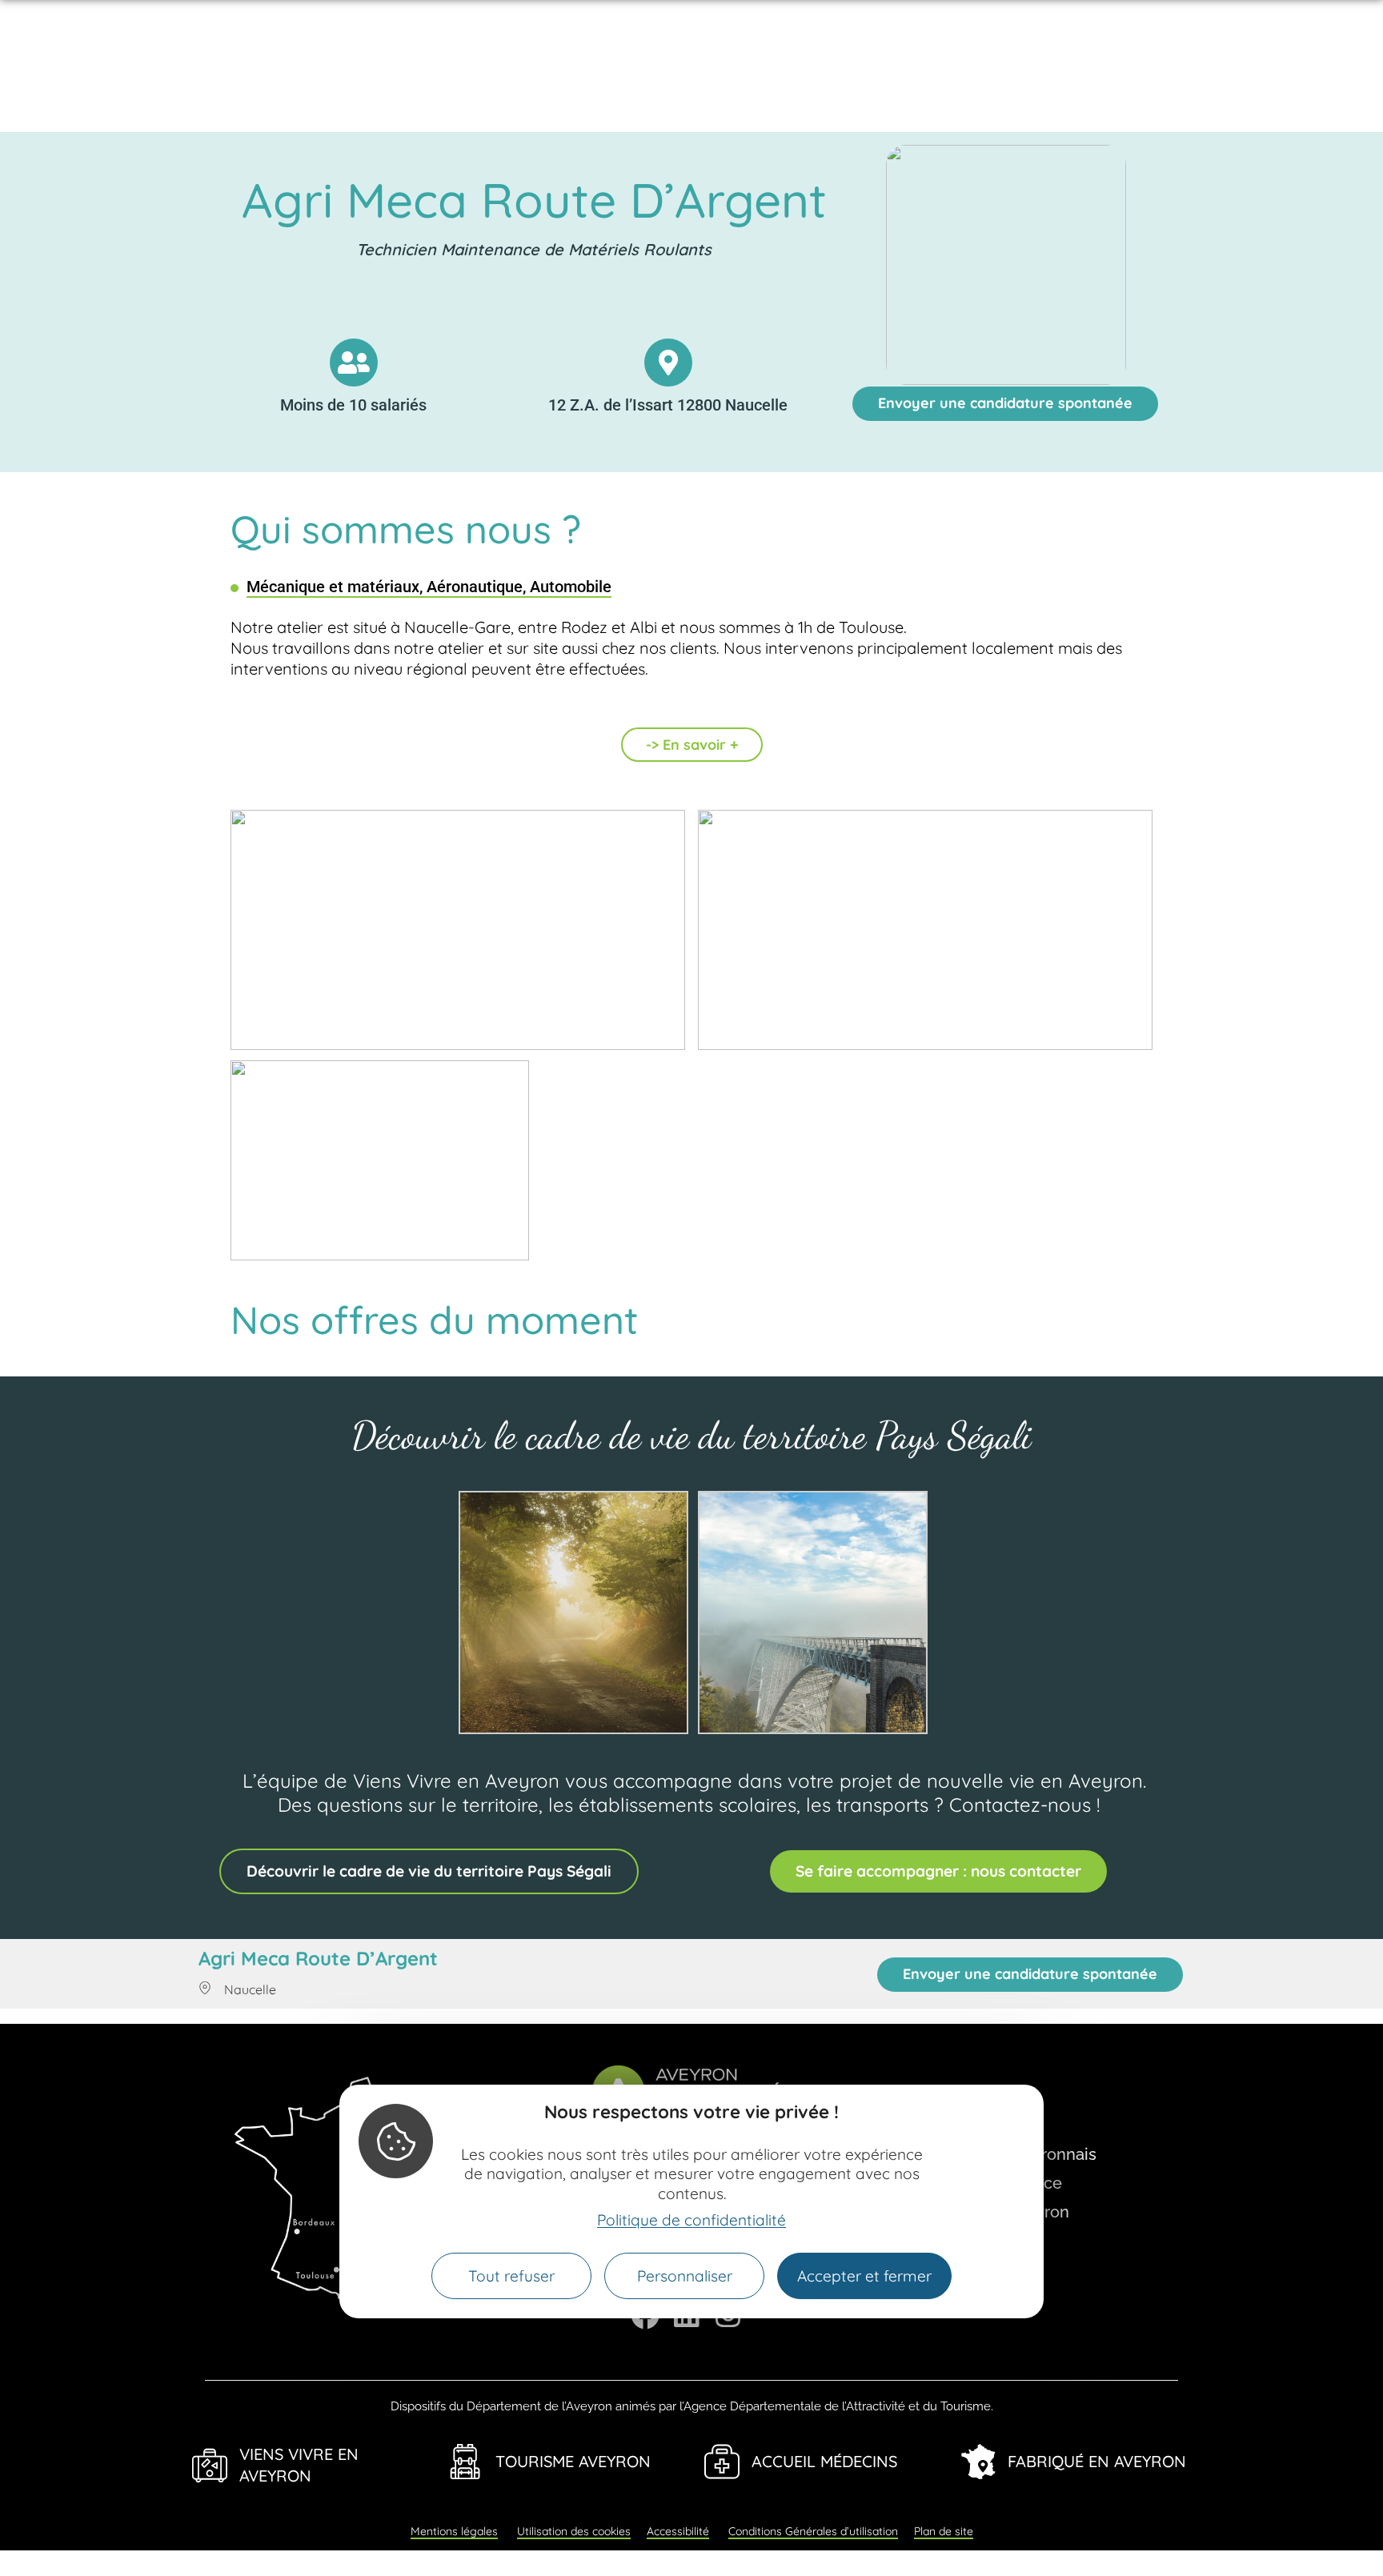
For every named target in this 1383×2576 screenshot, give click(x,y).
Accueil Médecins (824, 2461)
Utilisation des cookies (574, 2531)
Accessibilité (678, 2531)
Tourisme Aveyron (573, 2461)
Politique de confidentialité (691, 2220)
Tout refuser (511, 2276)
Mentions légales (454, 2531)
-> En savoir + (692, 745)
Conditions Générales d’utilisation (813, 2531)
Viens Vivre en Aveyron (299, 2465)
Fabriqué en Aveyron (1097, 2461)
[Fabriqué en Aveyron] (978, 2462)
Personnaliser (685, 2276)
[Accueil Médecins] (722, 2462)
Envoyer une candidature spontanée (1005, 403)
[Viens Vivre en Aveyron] (210, 2466)
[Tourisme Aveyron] (466, 2462)
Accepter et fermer (864, 2276)
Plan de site (944, 2531)
